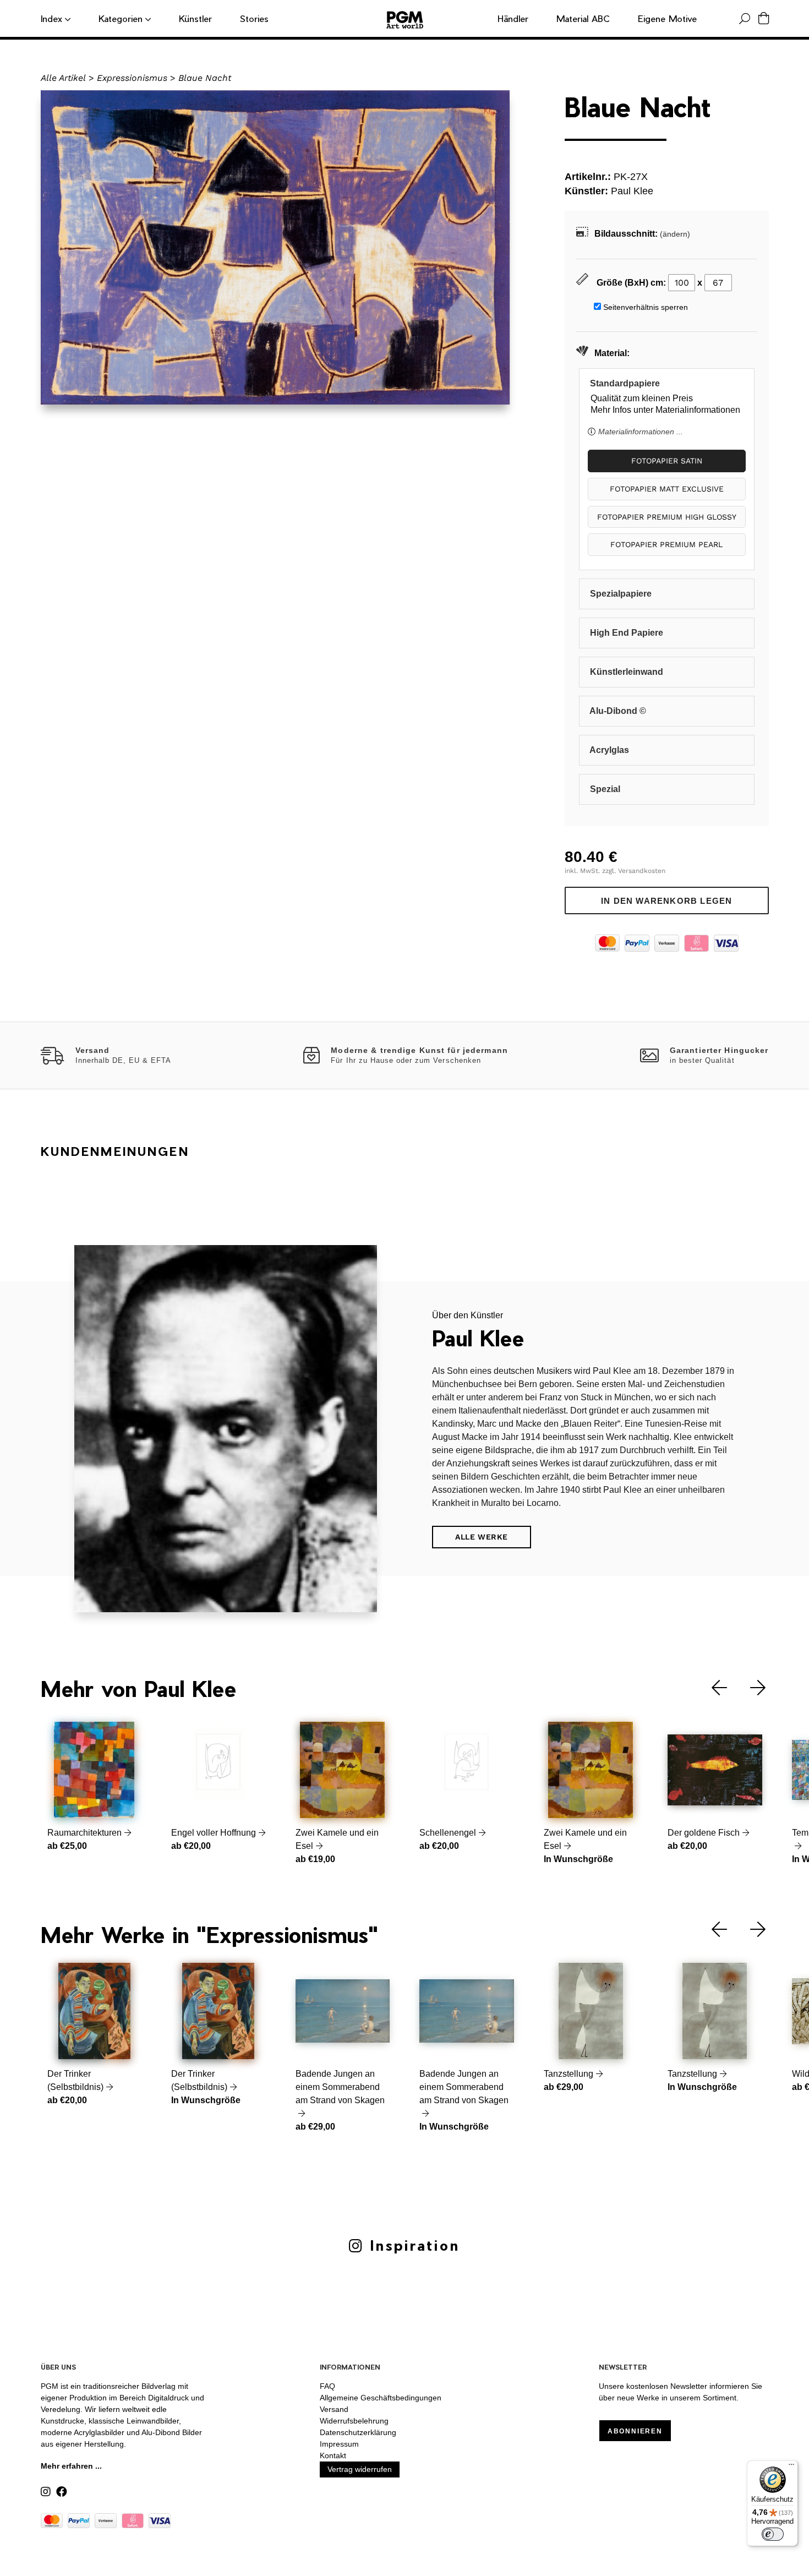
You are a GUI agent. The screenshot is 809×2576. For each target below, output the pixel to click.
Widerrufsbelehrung (354, 2421)
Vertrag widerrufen (360, 2469)
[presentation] (711, 1688)
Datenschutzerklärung (358, 2432)
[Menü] (791, 2467)
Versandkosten (642, 871)
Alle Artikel (63, 78)
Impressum (339, 2444)
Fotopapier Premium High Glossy (667, 517)
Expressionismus (132, 78)
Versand (334, 2409)
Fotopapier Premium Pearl (666, 544)
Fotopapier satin (667, 461)
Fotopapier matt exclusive (667, 489)
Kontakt (333, 2455)
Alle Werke (482, 1537)
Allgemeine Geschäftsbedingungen (381, 2398)
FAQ (327, 2386)
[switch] (773, 2534)
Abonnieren (635, 2431)
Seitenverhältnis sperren (646, 307)
